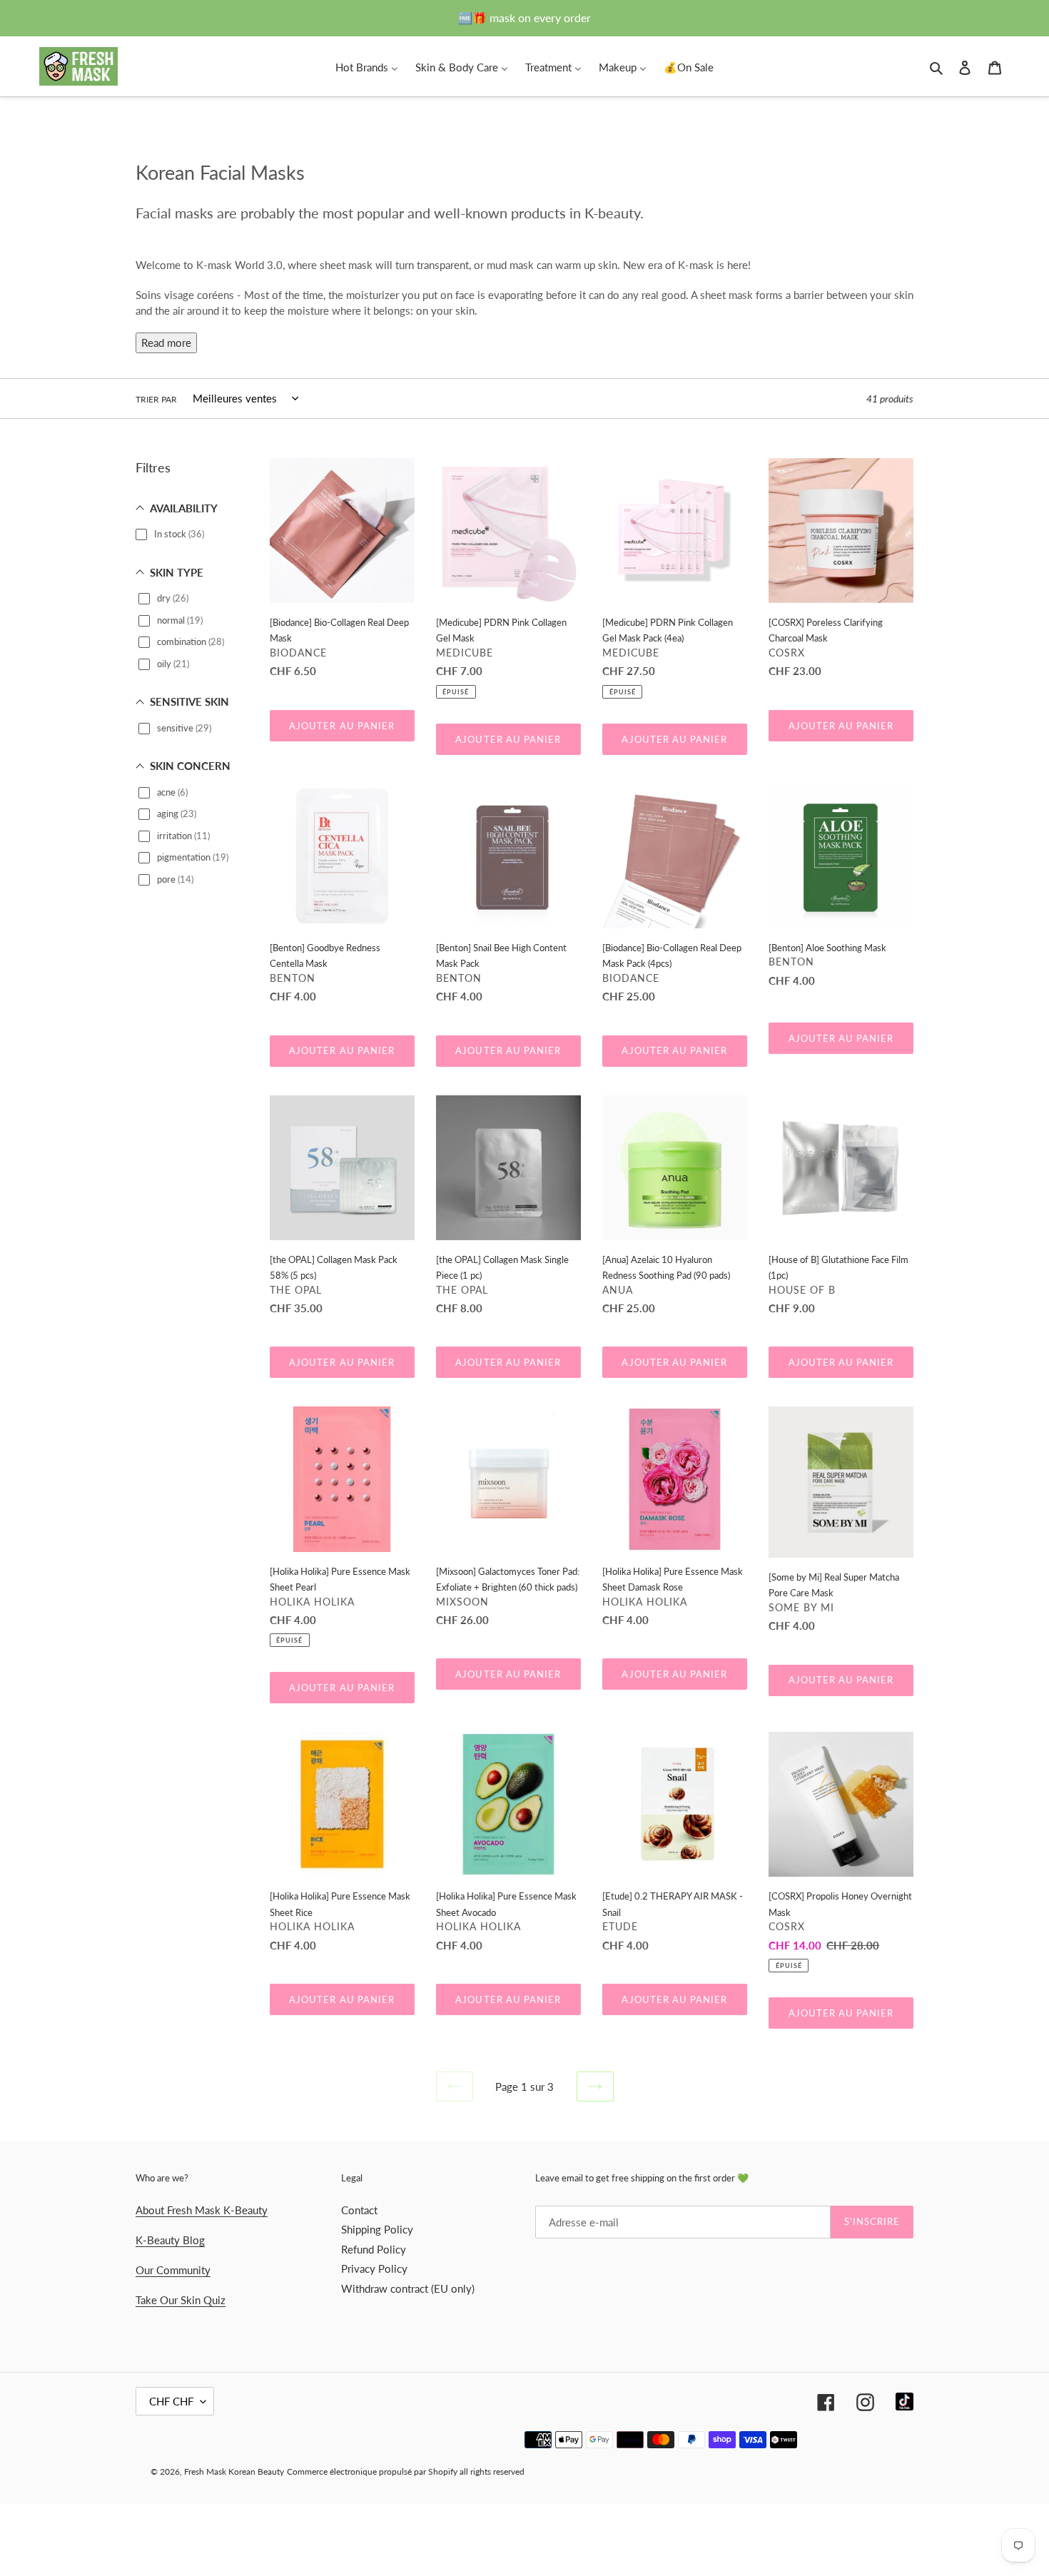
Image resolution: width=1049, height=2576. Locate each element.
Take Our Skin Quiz (181, 2300)
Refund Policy (374, 2249)
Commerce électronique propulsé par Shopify (372, 2471)
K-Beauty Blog (170, 2240)
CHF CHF (171, 2401)
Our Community (173, 2270)
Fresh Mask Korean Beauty (234, 2471)
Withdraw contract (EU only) (408, 2288)
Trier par (156, 399)
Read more (166, 343)
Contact (359, 2210)
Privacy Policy (374, 2268)
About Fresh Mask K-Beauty (202, 2210)
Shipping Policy (377, 2229)
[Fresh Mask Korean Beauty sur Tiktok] (904, 2402)
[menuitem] (367, 66)
